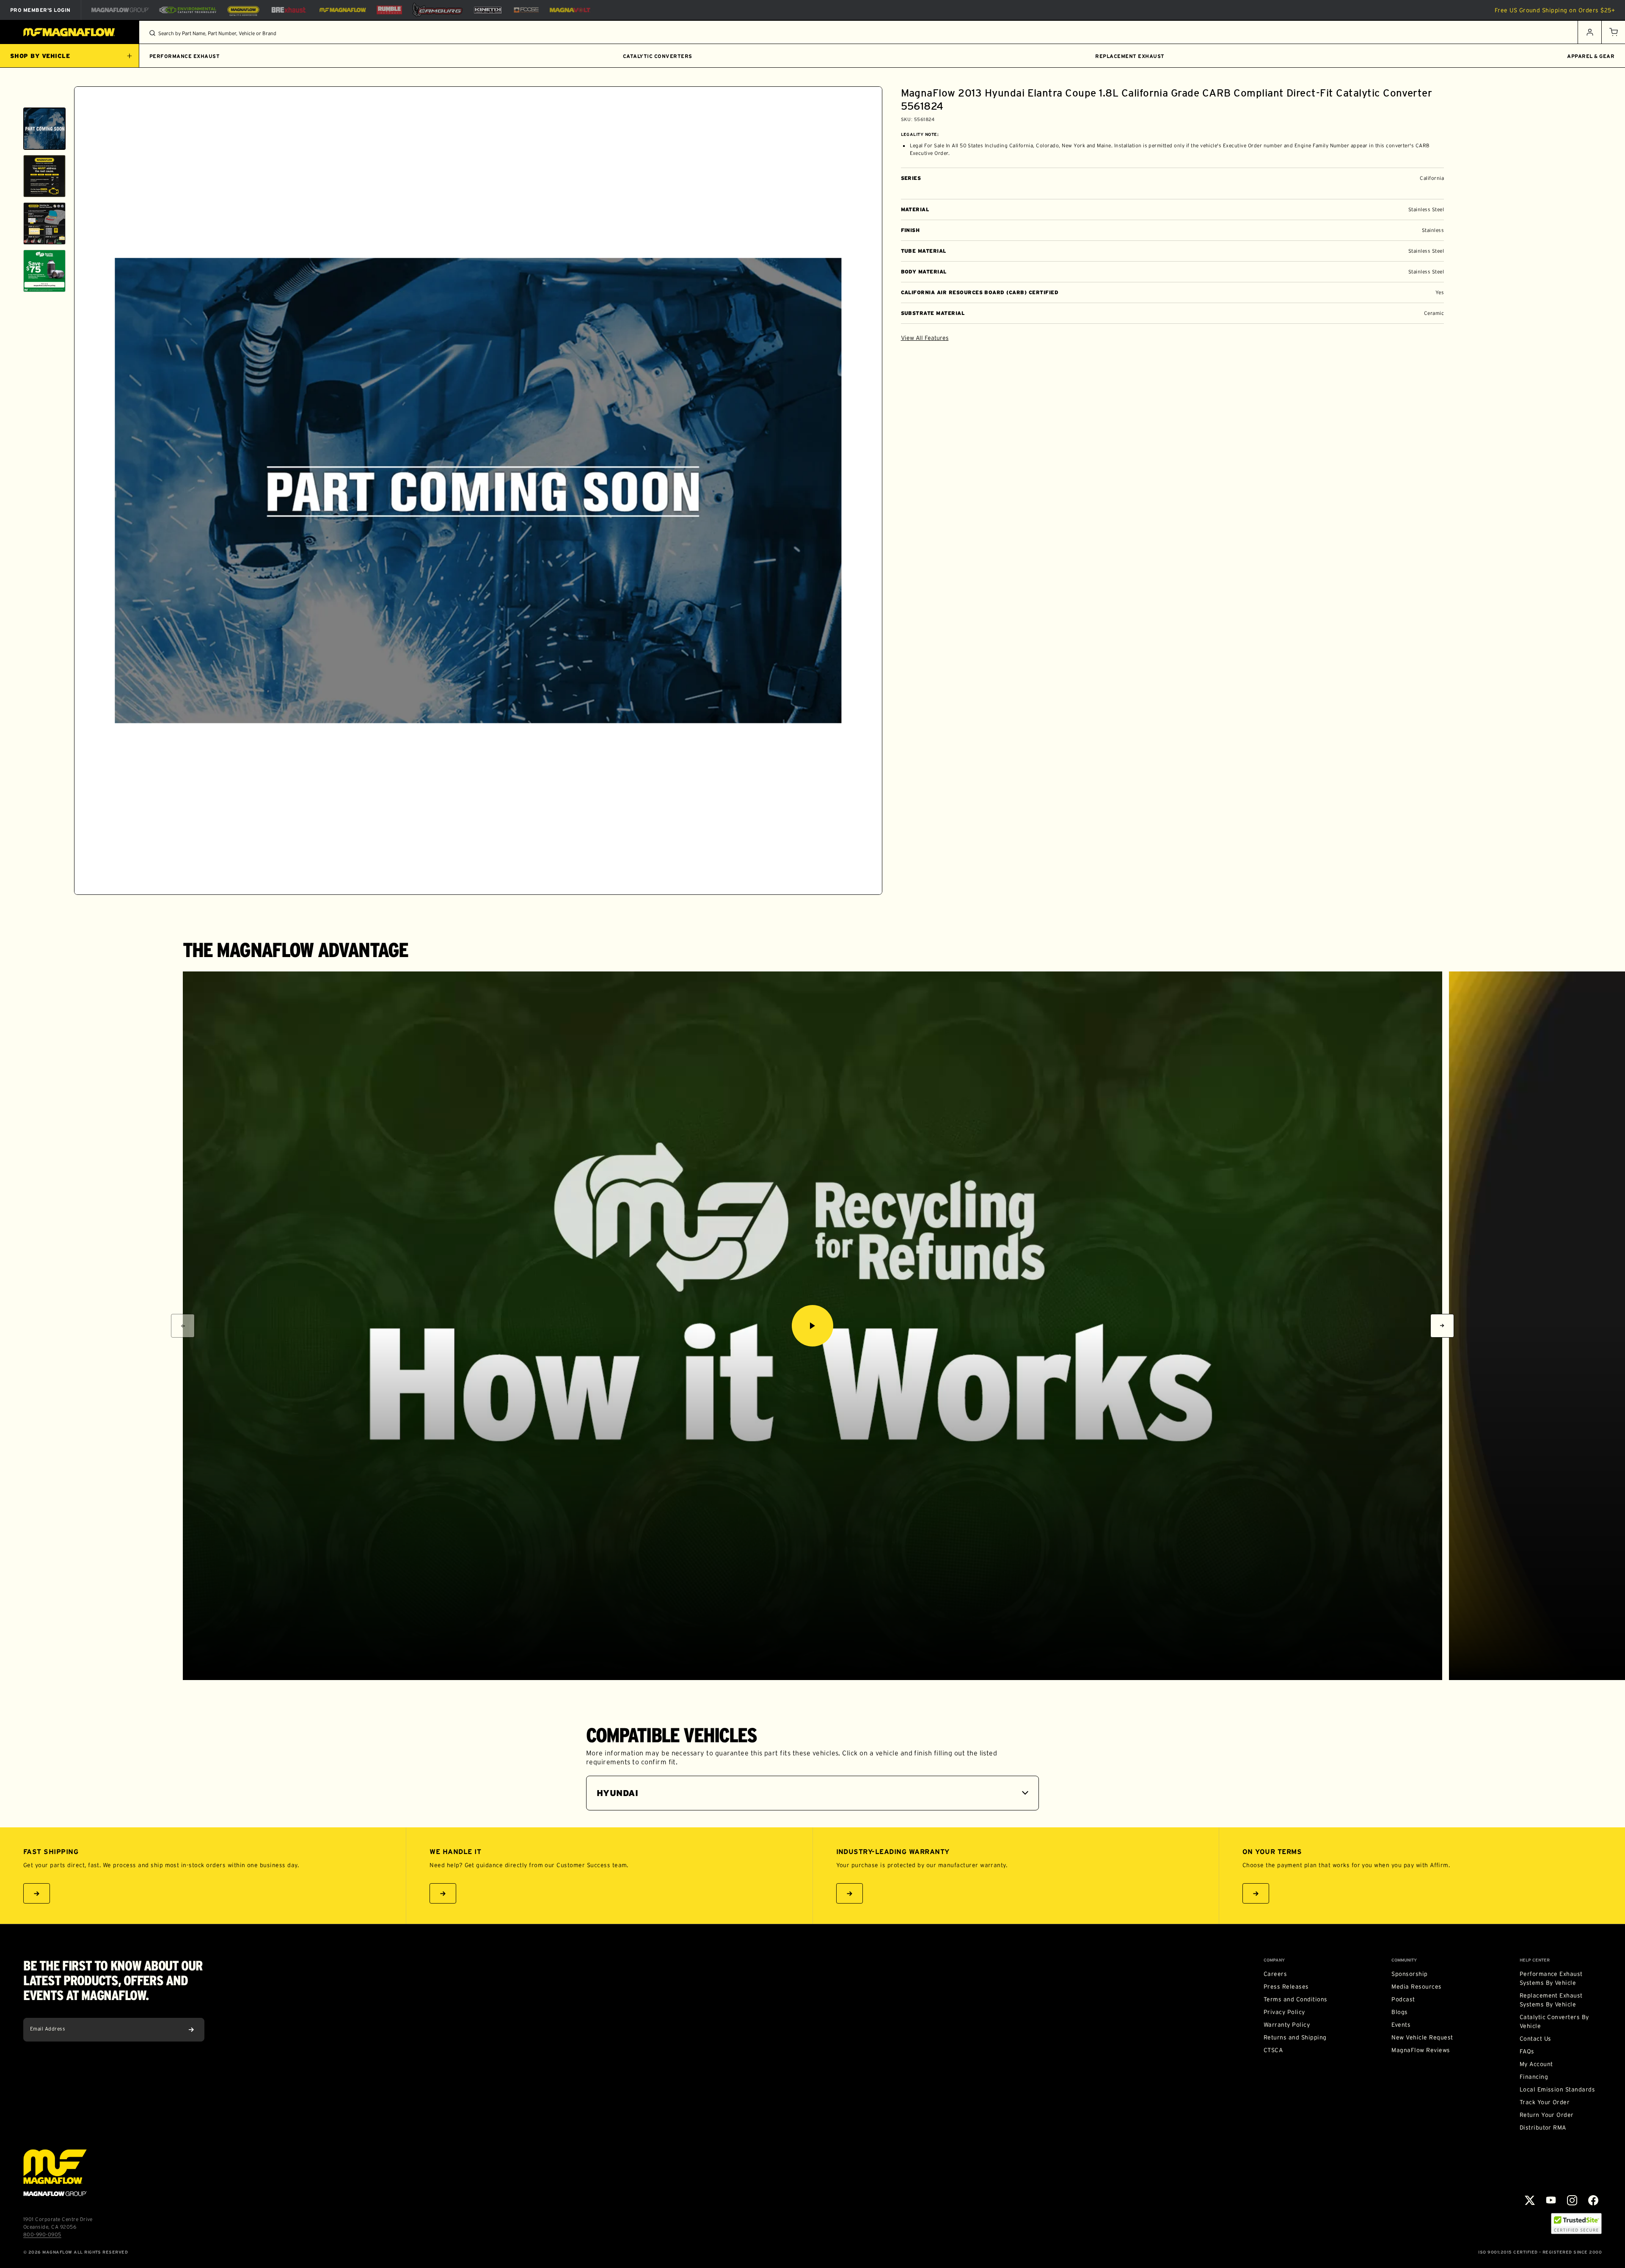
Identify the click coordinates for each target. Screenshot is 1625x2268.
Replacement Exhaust (1130, 56)
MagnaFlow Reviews (1421, 2050)
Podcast (1403, 1999)
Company (1274, 1960)
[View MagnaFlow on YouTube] (1551, 2200)
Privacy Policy (1284, 2012)
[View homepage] (70, 32)
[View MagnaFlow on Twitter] (1530, 2200)
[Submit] (191, 2030)
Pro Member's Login (40, 10)
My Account (1536, 2064)
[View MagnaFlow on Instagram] (1572, 2200)
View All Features (925, 338)
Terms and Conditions (1296, 1999)
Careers (1275, 1974)
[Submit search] (152, 33)
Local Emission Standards (1558, 2089)
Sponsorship (1409, 1974)
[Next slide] (44, 884)
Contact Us (1535, 2039)
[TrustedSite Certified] (1576, 2224)
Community (1404, 1960)
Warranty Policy (1287, 2025)
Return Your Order (1547, 2115)
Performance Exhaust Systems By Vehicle (1551, 1978)
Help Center (1535, 1960)
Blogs (1399, 2012)
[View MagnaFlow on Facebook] (1593, 2200)
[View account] (1589, 32)
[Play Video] (812, 1326)
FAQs (1527, 2051)
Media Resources (1416, 1987)
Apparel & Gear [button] (1591, 56)
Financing (1534, 2077)
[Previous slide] (44, 97)
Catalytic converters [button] (658, 56)
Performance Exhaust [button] (185, 56)
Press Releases (1286, 1987)
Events (1401, 2025)
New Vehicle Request (1422, 2037)
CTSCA (1273, 2050)
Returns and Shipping (1295, 2037)
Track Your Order (1545, 2102)
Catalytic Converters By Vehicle (1554, 2021)
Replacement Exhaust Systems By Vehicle (1551, 2000)
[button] (1613, 32)
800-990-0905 (42, 2234)
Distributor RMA (1543, 2127)
